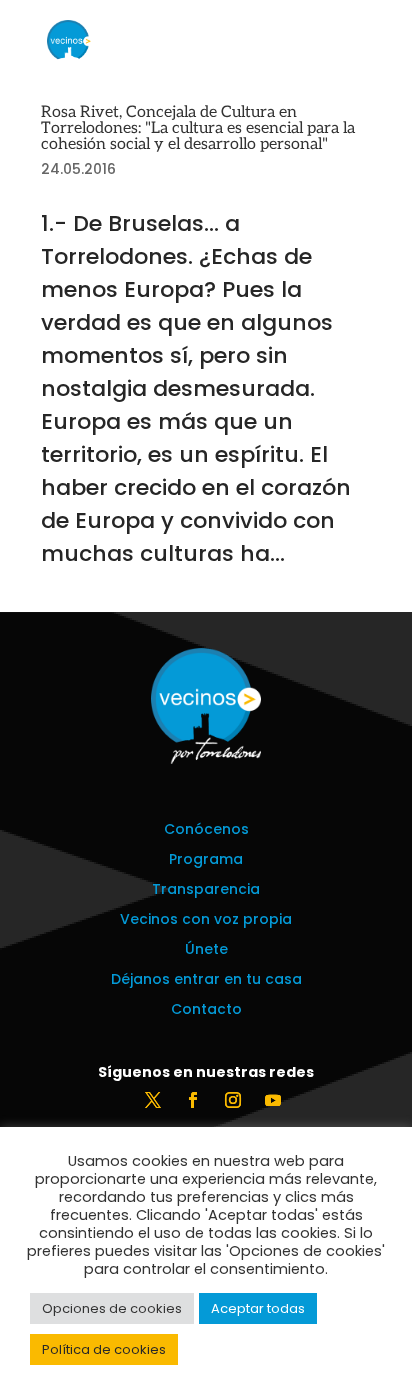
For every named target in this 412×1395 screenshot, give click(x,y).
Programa (206, 860)
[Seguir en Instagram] (233, 1100)
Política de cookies (104, 1349)
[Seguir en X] (153, 1100)
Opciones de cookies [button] (112, 1308)
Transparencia (206, 890)
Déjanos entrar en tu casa (206, 980)
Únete (206, 950)
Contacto (206, 1010)
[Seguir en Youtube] (273, 1100)
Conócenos (206, 830)
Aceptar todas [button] (258, 1308)
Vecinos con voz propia (206, 920)
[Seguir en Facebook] (193, 1100)
